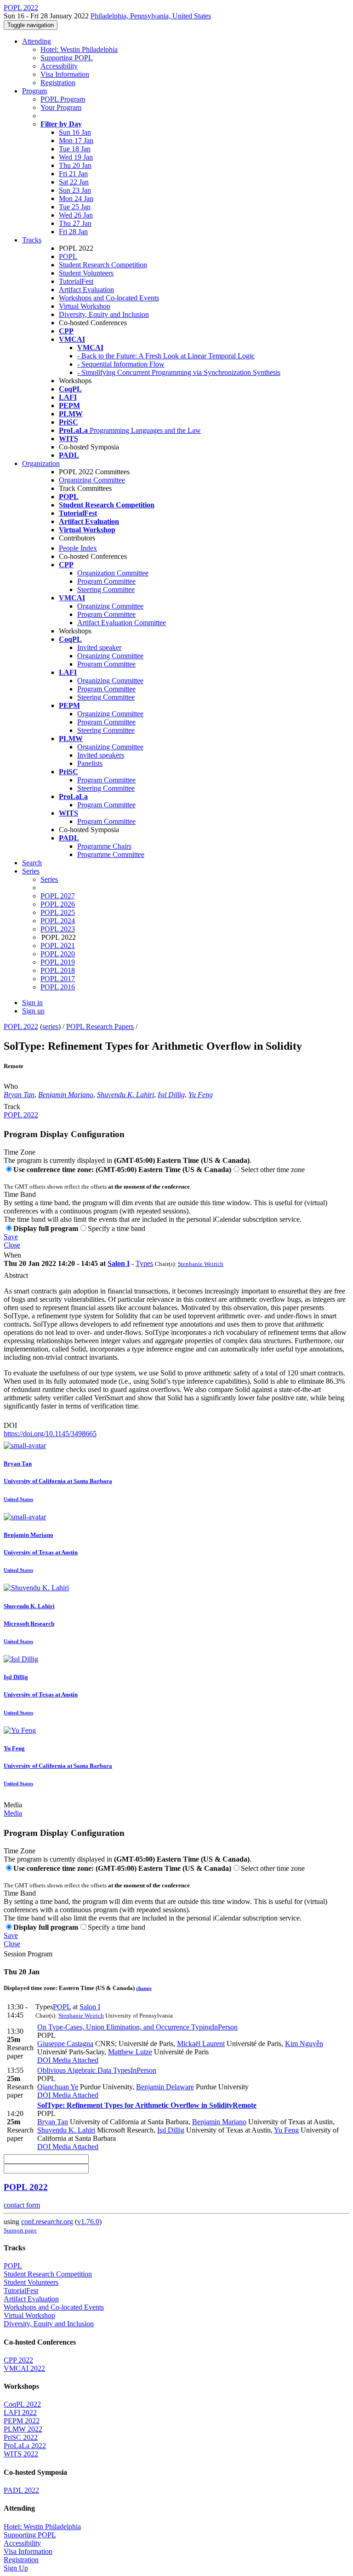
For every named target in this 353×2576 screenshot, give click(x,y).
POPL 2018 (58, 970)
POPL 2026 (58, 904)
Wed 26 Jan (76, 215)
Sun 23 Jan (75, 190)
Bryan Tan (19, 1095)
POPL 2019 (58, 962)
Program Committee (106, 581)
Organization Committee (113, 573)
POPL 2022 (21, 1026)
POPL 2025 (58, 912)
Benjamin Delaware (165, 2087)
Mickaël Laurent (201, 2044)
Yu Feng (201, 1095)
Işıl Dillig (171, 1095)
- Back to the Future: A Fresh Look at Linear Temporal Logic (166, 356)
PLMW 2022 (23, 2429)
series (50, 1026)
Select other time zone (273, 1170)
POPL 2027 (58, 896)
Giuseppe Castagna (65, 2044)
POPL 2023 (58, 929)
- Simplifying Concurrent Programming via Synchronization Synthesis (179, 372)
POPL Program (63, 99)
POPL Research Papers (100, 1026)
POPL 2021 (58, 946)
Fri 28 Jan (73, 232)
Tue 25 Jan (75, 207)
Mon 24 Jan (76, 198)
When (12, 1255)
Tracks (32, 240)
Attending (37, 41)
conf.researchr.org (47, 2222)
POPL (68, 256)
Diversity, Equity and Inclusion (104, 314)
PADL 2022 (21, 2490)
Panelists (90, 763)
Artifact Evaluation (86, 290)
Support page (20, 2230)
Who (11, 1086)
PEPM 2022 (22, 2421)
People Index (78, 548)
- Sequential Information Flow (121, 364)
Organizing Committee (92, 480)
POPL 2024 (58, 921)
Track (12, 1107)
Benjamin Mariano (66, 1095)
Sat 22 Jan (74, 182)
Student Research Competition (103, 265)
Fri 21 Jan (73, 174)
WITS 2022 (21, 2454)
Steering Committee (106, 589)
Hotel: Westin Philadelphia (79, 49)
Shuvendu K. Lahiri (125, 1095)
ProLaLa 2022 (25, 2446)
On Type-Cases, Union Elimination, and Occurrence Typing (137, 2027)
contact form (22, 2205)
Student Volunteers (86, 273)
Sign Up (16, 2568)
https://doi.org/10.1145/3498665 (50, 1434)
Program (34, 91)
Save (11, 1237)
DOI (10, 1425)
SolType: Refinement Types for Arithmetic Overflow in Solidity (147, 2105)
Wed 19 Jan (76, 157)
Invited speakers (101, 755)
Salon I (119, 1263)
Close (12, 1245)
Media (13, 1805)
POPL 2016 (58, 987)
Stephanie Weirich (201, 1264)
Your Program (61, 107)
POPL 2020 (58, 954)
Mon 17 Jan (76, 141)
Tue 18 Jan (75, 149)
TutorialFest (76, 281)
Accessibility (59, 66)
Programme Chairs (104, 846)
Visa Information (65, 74)
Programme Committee (111, 854)
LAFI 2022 (20, 2412)
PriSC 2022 (21, 2437)
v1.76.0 (88, 2222)
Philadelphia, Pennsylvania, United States (151, 16)
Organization (41, 463)
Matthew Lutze (130, 2052)
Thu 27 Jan (75, 223)
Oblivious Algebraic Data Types (97, 2070)
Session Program (28, 1954)
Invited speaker (99, 647)
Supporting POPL (67, 58)
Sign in (32, 1003)
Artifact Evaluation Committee (122, 623)
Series (49, 879)
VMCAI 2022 (24, 2368)
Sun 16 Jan (75, 132)
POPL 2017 (58, 979)
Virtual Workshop (85, 306)
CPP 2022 (18, 2360)
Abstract (16, 1275)
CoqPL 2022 (22, 2404)
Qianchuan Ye (58, 2087)
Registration (58, 83)
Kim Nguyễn (304, 2044)
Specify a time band (117, 1228)
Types (144, 1263)
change (144, 1988)
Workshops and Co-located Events (109, 298)
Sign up (33, 1011)
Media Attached (74, 2060)
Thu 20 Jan (75, 165)
